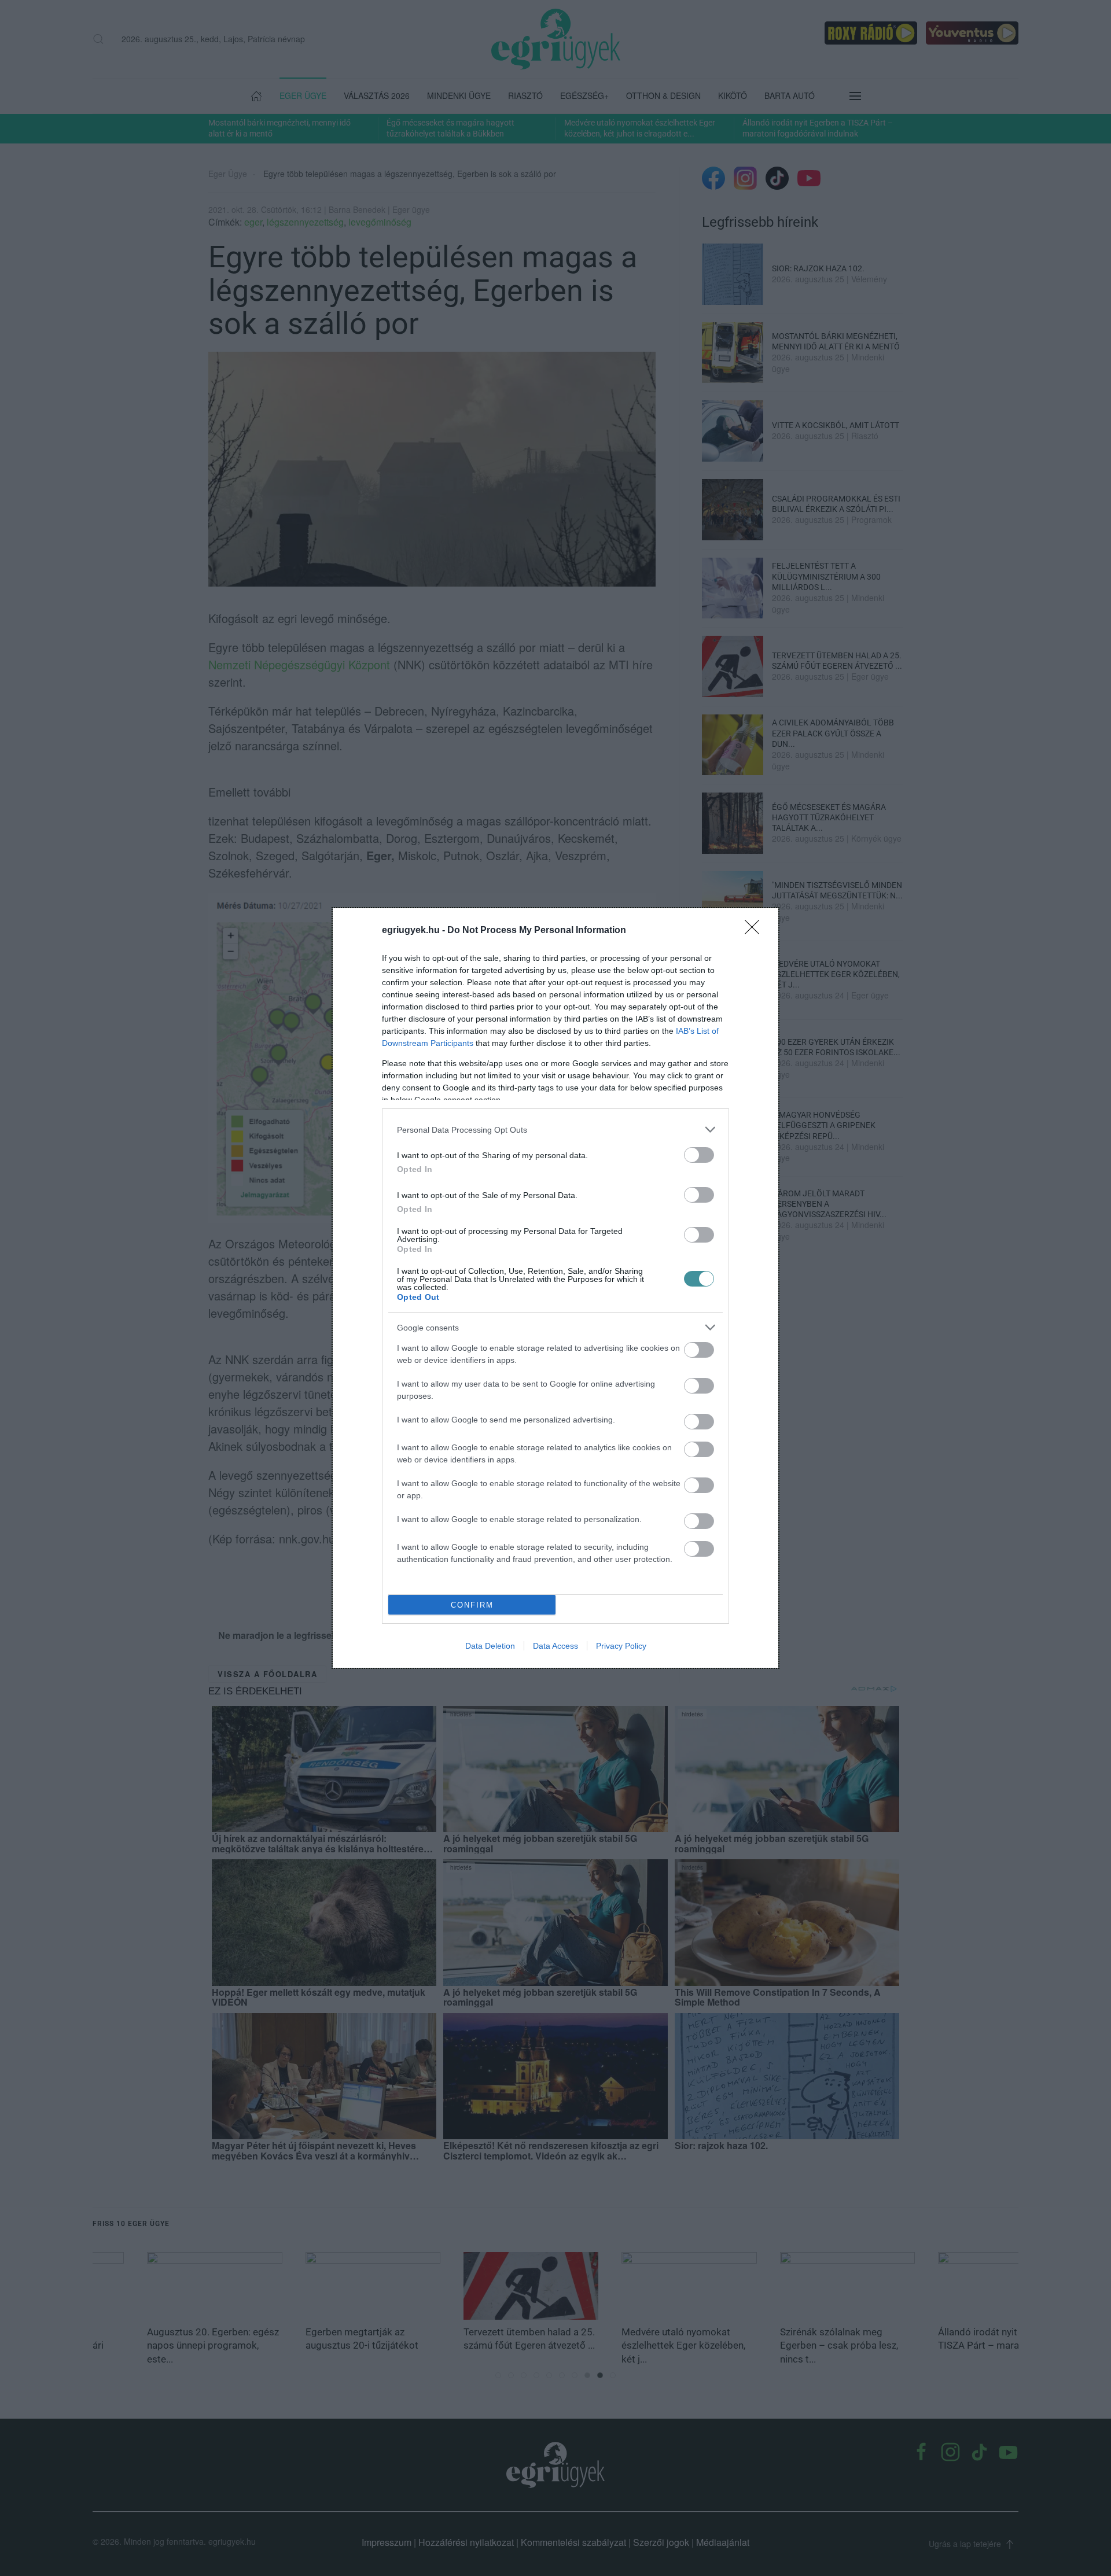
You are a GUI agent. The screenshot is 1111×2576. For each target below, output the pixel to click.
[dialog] (555, 1288)
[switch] (699, 1155)
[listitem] (555, 1129)
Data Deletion (490, 1646)
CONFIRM (472, 1605)
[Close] (756, 931)
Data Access (555, 1646)
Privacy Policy (621, 1646)
